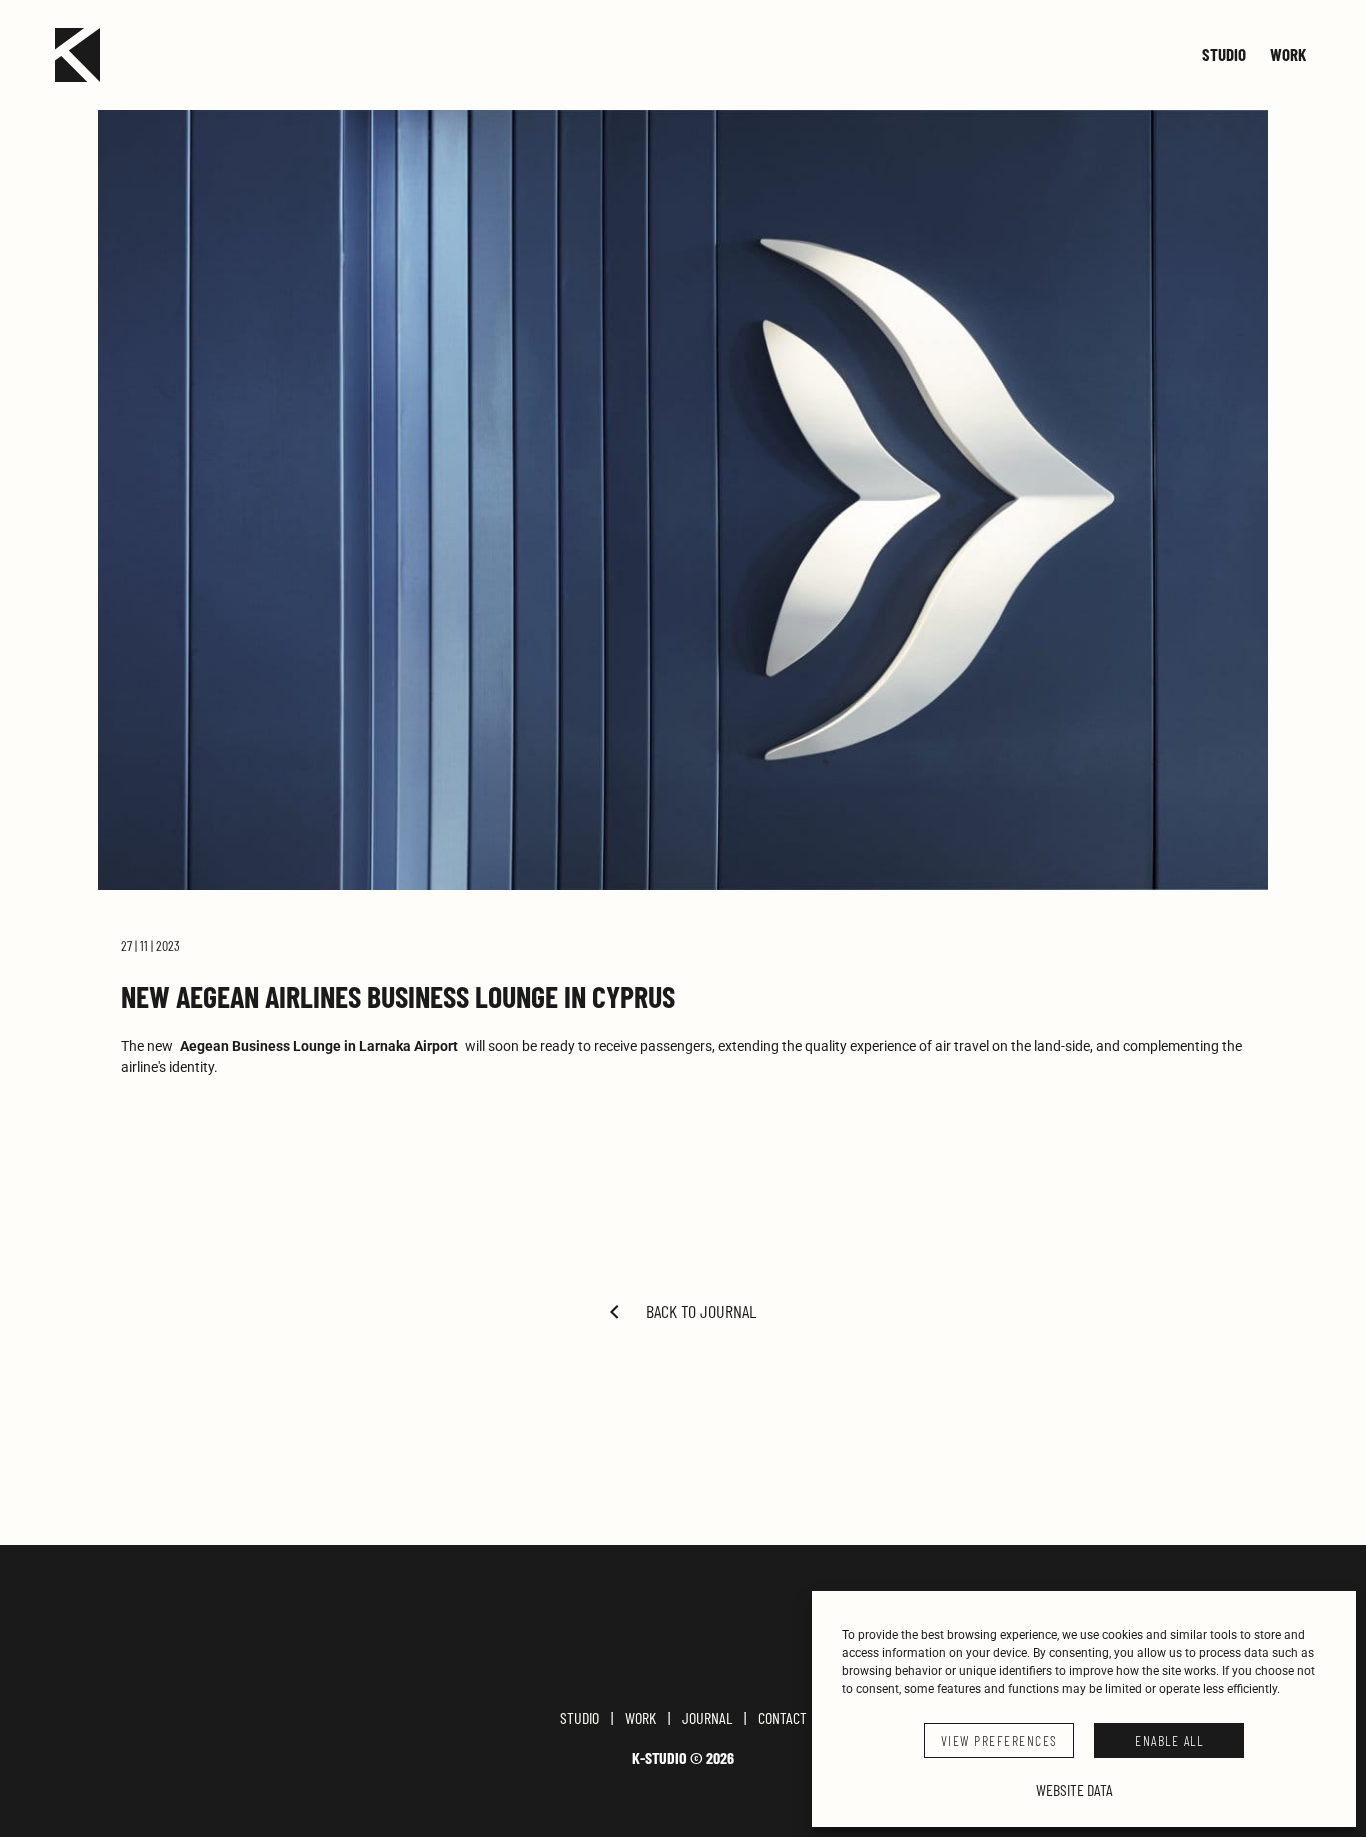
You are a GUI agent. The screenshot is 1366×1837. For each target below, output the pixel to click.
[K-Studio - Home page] (77, 55)
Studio (1224, 55)
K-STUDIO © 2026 (683, 1758)
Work (1288, 55)
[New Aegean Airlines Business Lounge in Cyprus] (683, 500)
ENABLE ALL (1169, 1740)
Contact (782, 1718)
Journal (707, 1718)
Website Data (1074, 1789)
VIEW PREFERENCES (999, 1740)
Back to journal (701, 1311)
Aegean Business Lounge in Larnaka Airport (319, 1046)
